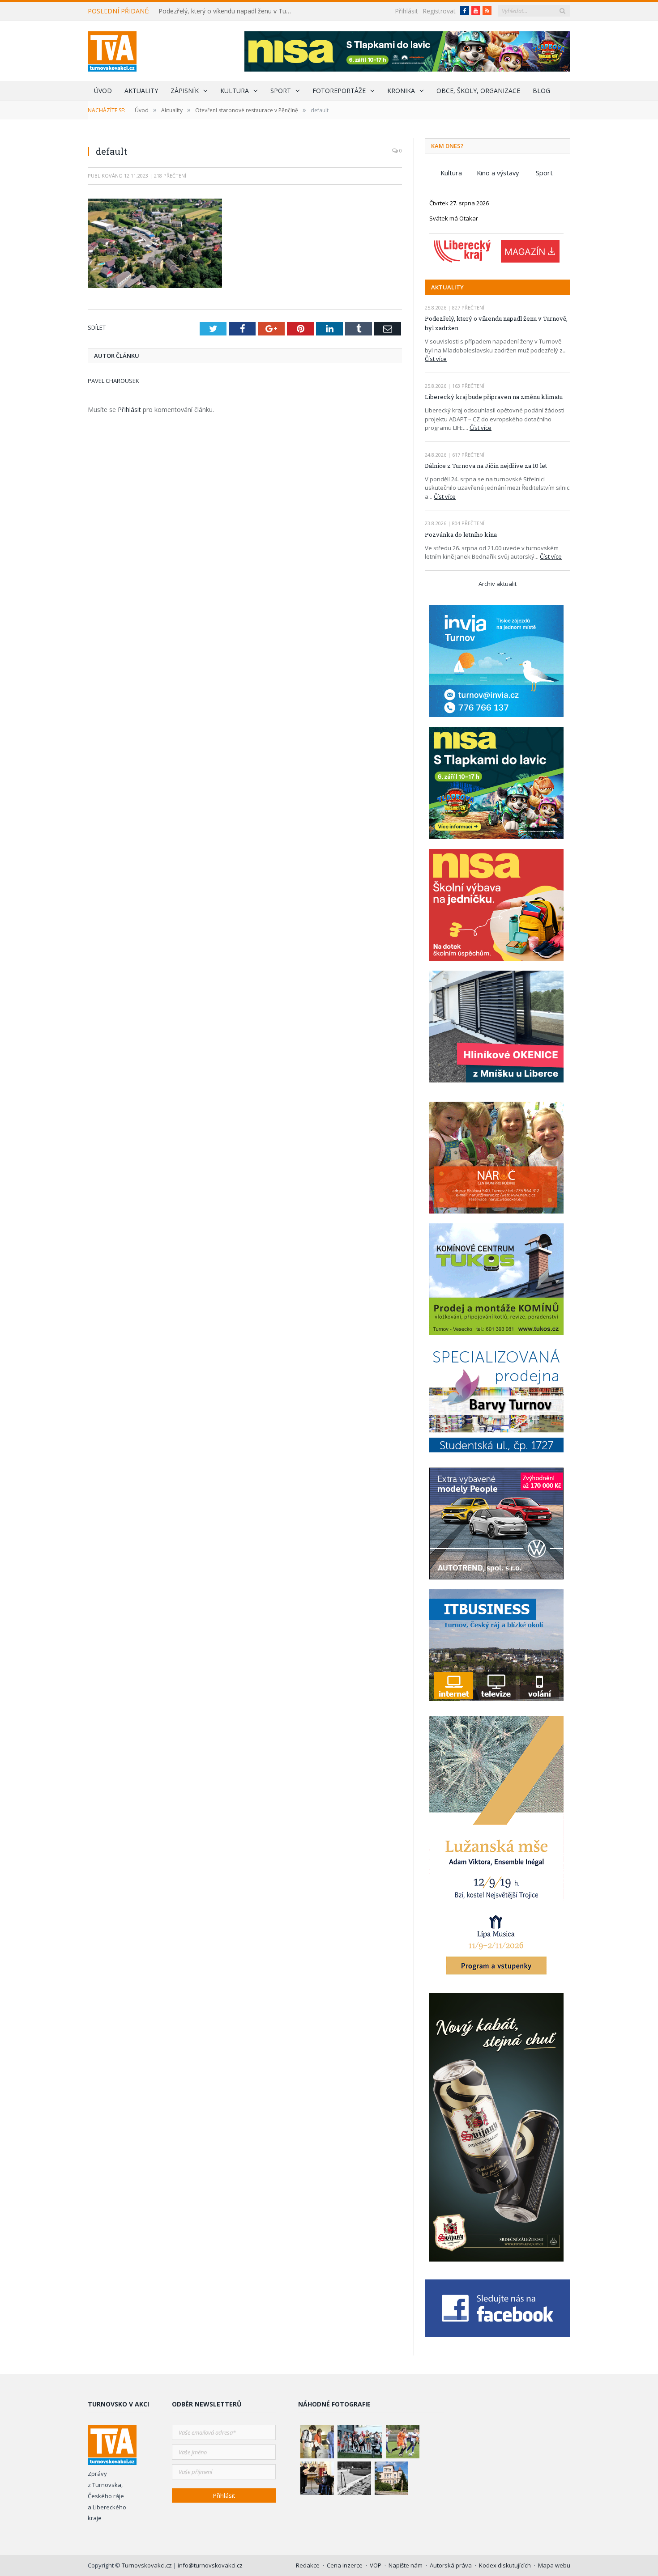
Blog (541, 91)
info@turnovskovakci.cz (210, 2565)
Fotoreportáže (339, 91)
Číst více (436, 359)
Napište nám (406, 2565)
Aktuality (141, 91)
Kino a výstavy (498, 173)
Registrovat (439, 11)
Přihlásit (406, 11)
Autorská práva (451, 2565)
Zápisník (185, 91)
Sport (281, 91)
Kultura (235, 91)
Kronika (401, 91)
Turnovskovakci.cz (147, 2565)
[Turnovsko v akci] (112, 49)
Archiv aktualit (498, 584)
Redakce (308, 2565)
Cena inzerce (345, 2565)
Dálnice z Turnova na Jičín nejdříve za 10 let (486, 466)
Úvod (103, 91)
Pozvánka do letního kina (461, 535)
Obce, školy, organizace (478, 91)
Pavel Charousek (113, 381)
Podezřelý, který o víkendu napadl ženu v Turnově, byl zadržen (228, 11)
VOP (376, 2565)
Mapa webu (554, 2565)
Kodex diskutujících (505, 2565)
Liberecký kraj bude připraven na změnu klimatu (494, 397)
